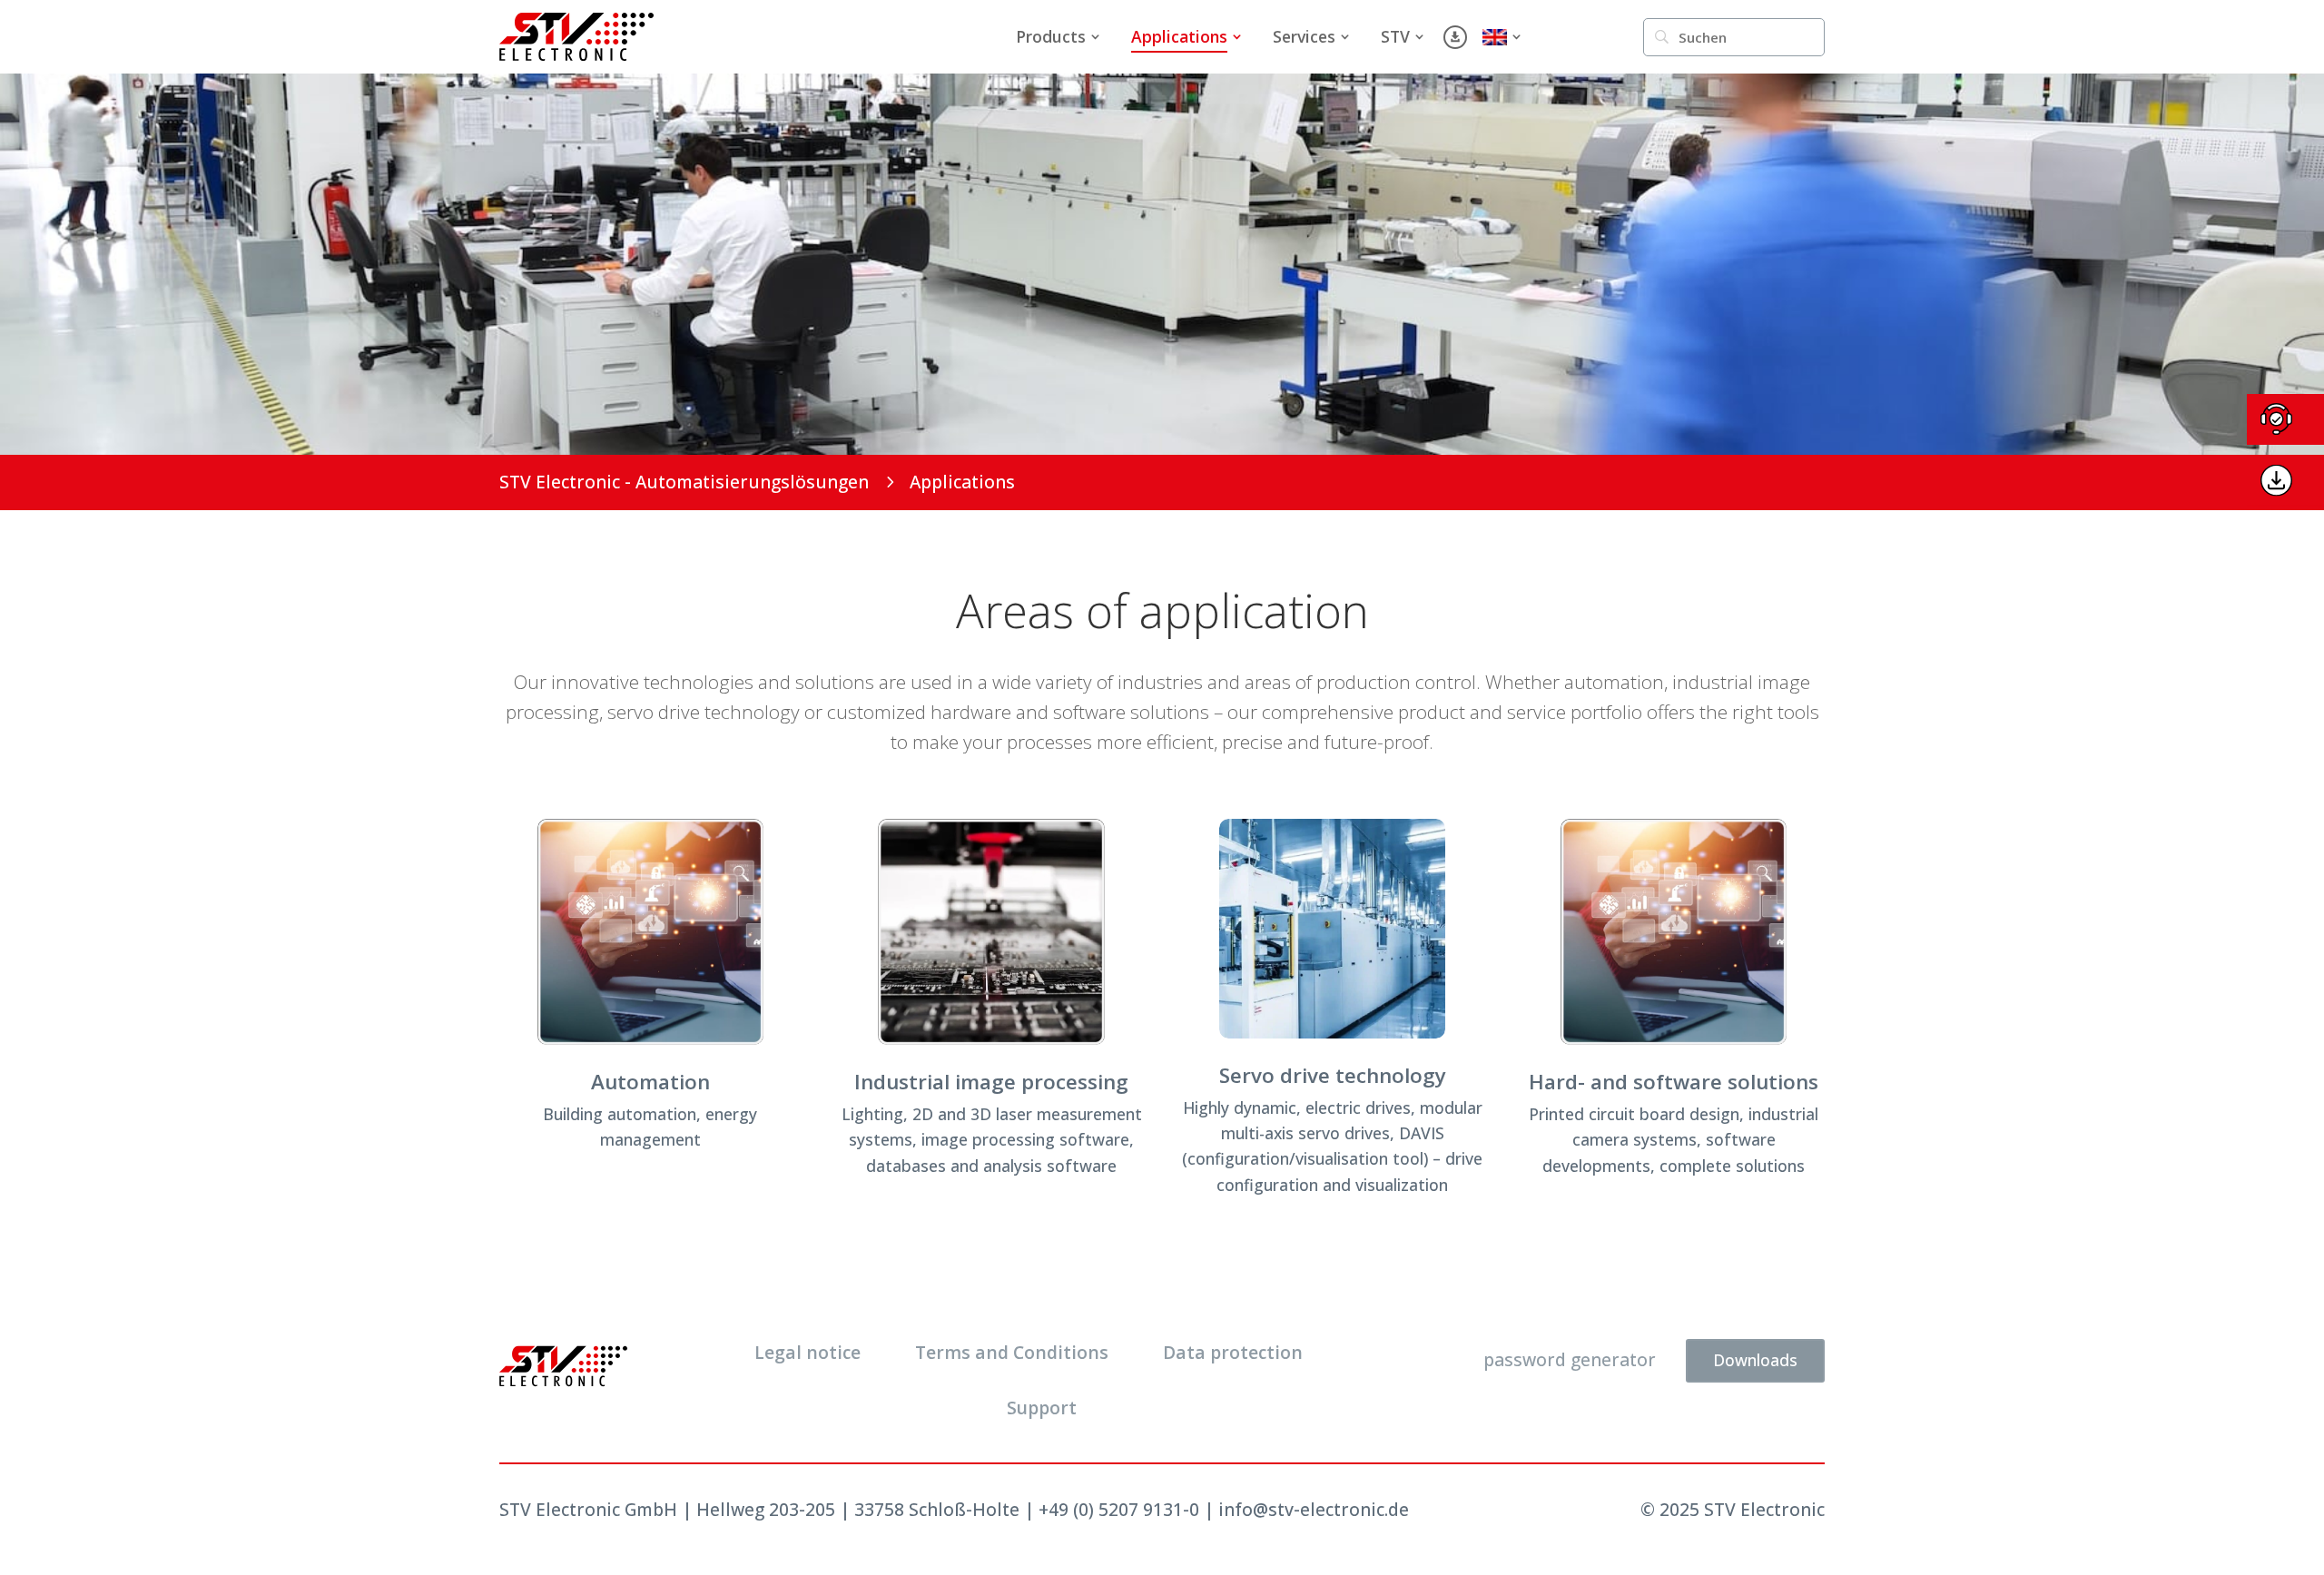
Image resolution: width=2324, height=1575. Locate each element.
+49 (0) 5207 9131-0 (1119, 1509)
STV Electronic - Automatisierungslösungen (684, 482)
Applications (1179, 36)
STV (1395, 36)
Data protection (1233, 1352)
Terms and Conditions (1012, 1352)
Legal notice (807, 1352)
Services (1304, 36)
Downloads (1755, 1360)
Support (1042, 1408)
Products (1051, 36)
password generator (1570, 1359)
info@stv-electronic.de (1314, 1509)
